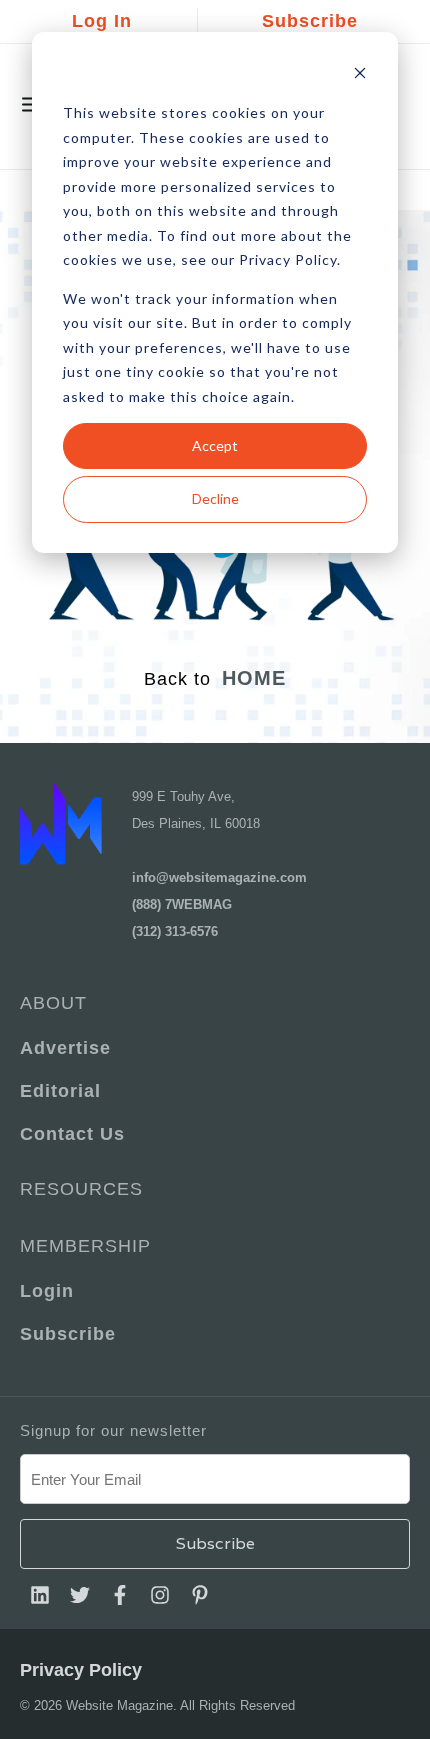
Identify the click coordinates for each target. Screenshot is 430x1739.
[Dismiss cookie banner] (360, 75)
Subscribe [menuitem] (68, 1334)
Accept (215, 445)
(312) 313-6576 (175, 931)
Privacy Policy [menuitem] (81, 1670)
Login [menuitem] (47, 1291)
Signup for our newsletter (113, 1430)
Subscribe (310, 21)
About (53, 1003)
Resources (81, 1189)
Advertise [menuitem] (65, 1048)
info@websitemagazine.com (219, 877)
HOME (254, 678)
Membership (85, 1246)
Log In (102, 21)
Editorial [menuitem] (60, 1091)
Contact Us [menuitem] (72, 1134)
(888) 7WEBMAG (182, 904)
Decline (215, 498)
